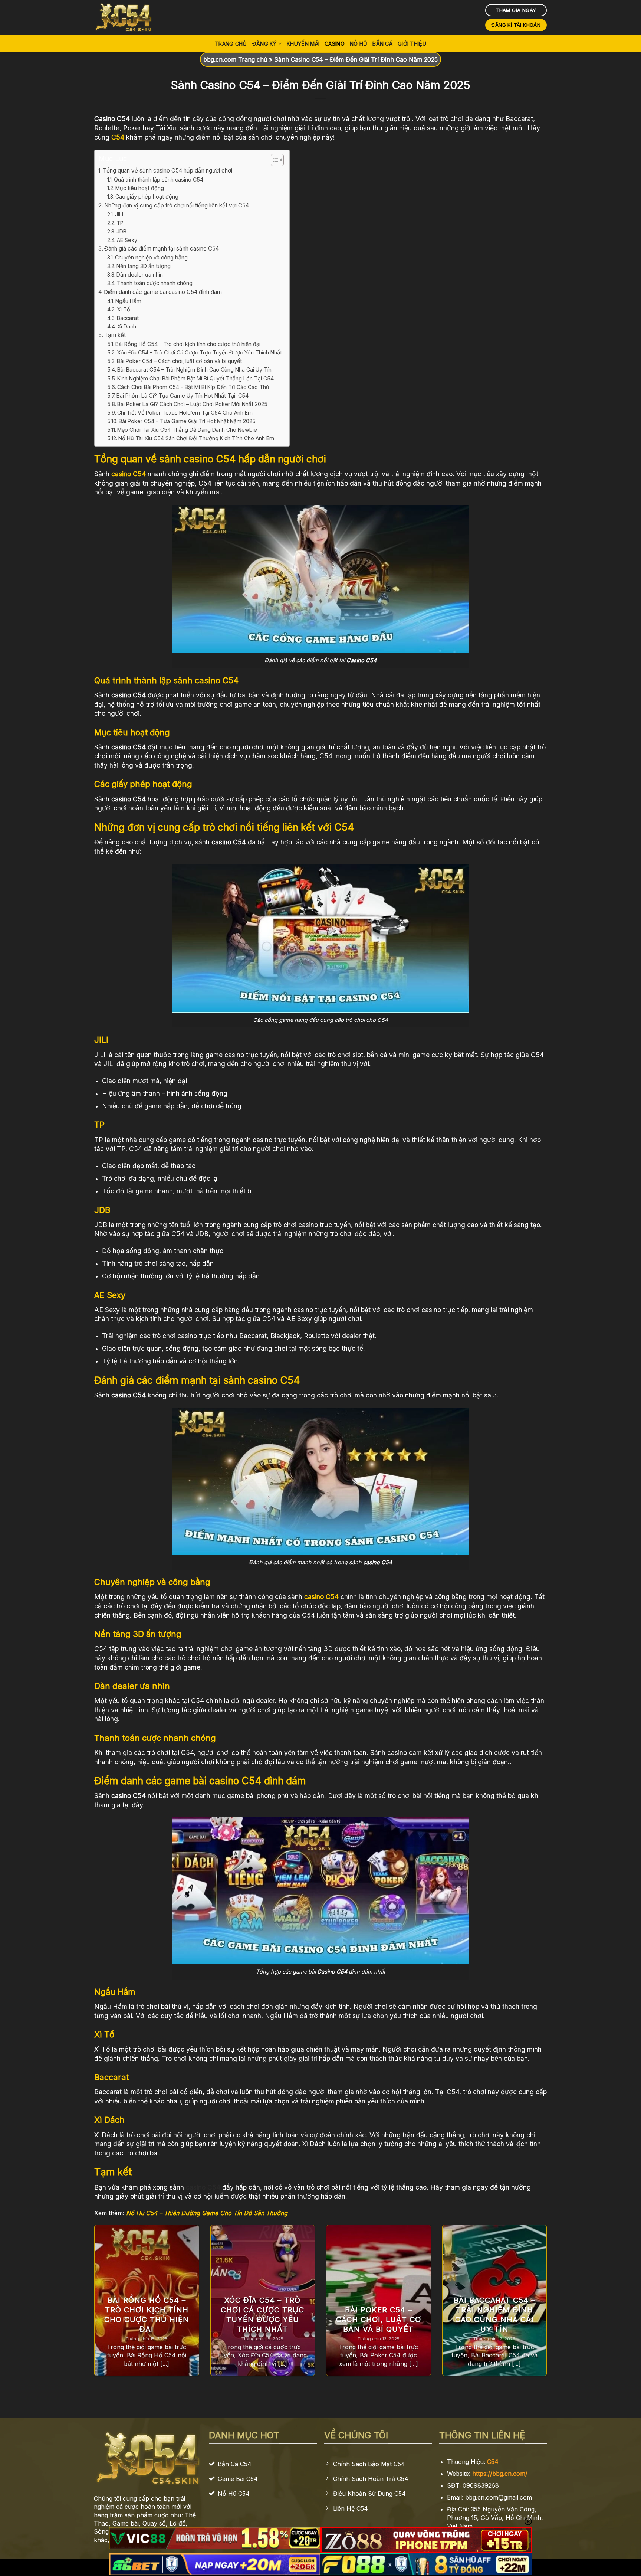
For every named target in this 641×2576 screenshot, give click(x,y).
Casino (335, 44)
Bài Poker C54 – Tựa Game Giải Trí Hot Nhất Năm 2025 (187, 421)
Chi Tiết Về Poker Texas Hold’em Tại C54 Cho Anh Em (185, 413)
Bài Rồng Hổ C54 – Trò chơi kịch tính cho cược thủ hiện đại (188, 344)
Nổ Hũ (359, 44)
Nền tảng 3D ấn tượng (144, 266)
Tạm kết (115, 335)
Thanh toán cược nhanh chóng (155, 283)
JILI (119, 214)
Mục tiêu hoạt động (140, 188)
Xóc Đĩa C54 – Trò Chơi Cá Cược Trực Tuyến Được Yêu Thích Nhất (199, 352)
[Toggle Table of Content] (274, 160)
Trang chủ (231, 44)
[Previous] (93, 2305)
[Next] (548, 2305)
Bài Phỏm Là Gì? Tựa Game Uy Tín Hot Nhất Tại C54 (183, 395)
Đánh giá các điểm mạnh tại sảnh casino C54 (162, 249)
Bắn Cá (382, 44)
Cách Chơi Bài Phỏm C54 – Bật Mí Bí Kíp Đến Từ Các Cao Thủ (193, 387)
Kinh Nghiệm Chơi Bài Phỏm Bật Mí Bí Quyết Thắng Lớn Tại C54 (195, 378)
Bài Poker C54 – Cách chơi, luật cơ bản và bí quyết (179, 361)
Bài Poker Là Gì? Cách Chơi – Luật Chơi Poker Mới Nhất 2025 (192, 404)
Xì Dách (127, 326)
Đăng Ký (264, 44)
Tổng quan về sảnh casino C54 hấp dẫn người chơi (167, 171)
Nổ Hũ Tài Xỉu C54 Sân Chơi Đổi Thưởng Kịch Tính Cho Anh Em (196, 438)
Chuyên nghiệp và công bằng (151, 257)
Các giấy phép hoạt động (147, 197)
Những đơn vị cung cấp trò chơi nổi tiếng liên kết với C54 (177, 205)
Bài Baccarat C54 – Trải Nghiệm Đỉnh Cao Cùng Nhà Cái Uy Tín (194, 370)
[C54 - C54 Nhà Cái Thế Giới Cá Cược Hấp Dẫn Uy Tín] (131, 18)
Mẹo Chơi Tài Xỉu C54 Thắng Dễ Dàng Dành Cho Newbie (187, 430)
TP (120, 223)
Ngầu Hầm (128, 301)
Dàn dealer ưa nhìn (140, 274)
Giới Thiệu (412, 44)
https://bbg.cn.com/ (500, 2474)
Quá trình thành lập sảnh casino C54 (159, 179)
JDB (121, 231)
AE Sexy (127, 240)
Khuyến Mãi (303, 44)
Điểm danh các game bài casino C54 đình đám (163, 292)
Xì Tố (124, 309)
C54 (493, 2462)
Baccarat (128, 318)
